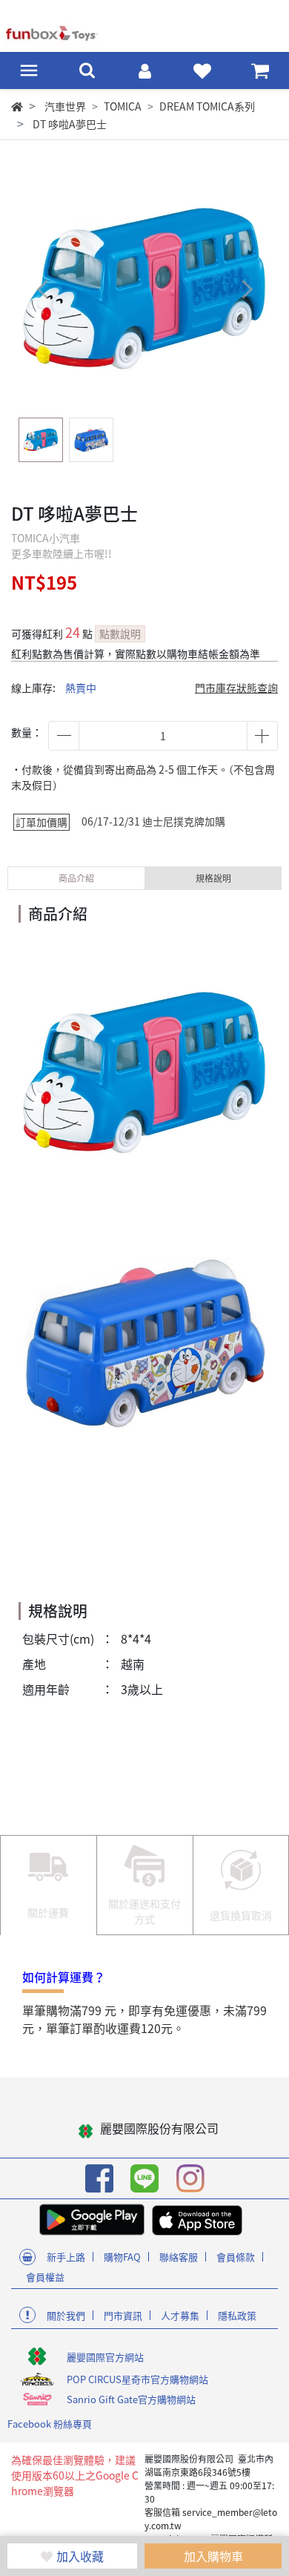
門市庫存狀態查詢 (236, 688)
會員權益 (45, 2277)
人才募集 (180, 2315)
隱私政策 (237, 2315)
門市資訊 (123, 2315)
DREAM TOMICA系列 (207, 106)
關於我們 (66, 2315)
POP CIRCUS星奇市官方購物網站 (137, 2379)
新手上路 (66, 2257)
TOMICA (123, 106)
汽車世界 (65, 106)
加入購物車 (213, 2556)
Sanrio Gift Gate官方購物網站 (131, 2399)
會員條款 (236, 2257)
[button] (246, 289)
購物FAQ (122, 2257)
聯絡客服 (179, 2257)
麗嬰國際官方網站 (105, 2357)
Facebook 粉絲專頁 (50, 2424)
